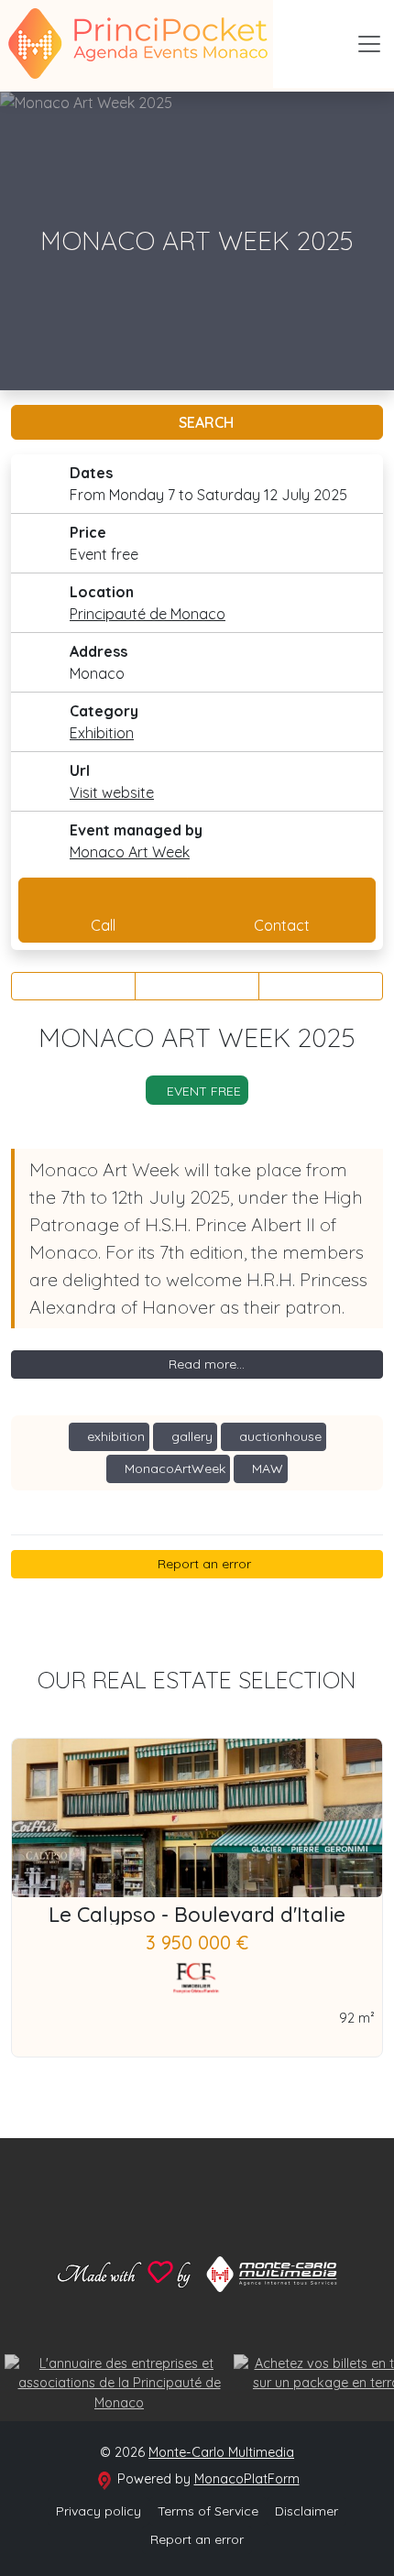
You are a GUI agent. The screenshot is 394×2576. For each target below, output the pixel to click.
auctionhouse (279, 1436)
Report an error (202, 1564)
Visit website (112, 792)
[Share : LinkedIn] (321, 986)
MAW (266, 1468)
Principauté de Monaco (148, 614)
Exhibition (102, 733)
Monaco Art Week (130, 852)
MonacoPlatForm (247, 2479)
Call (103, 925)
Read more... (205, 1364)
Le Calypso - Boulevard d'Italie (197, 1915)
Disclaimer (306, 2511)
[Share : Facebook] (73, 986)
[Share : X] (197, 986)
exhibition (114, 1436)
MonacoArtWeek (173, 1468)
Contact (282, 925)
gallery (190, 1436)
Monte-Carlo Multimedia (221, 2452)
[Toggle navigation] (369, 44)
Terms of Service (208, 2511)
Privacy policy (98, 2511)
